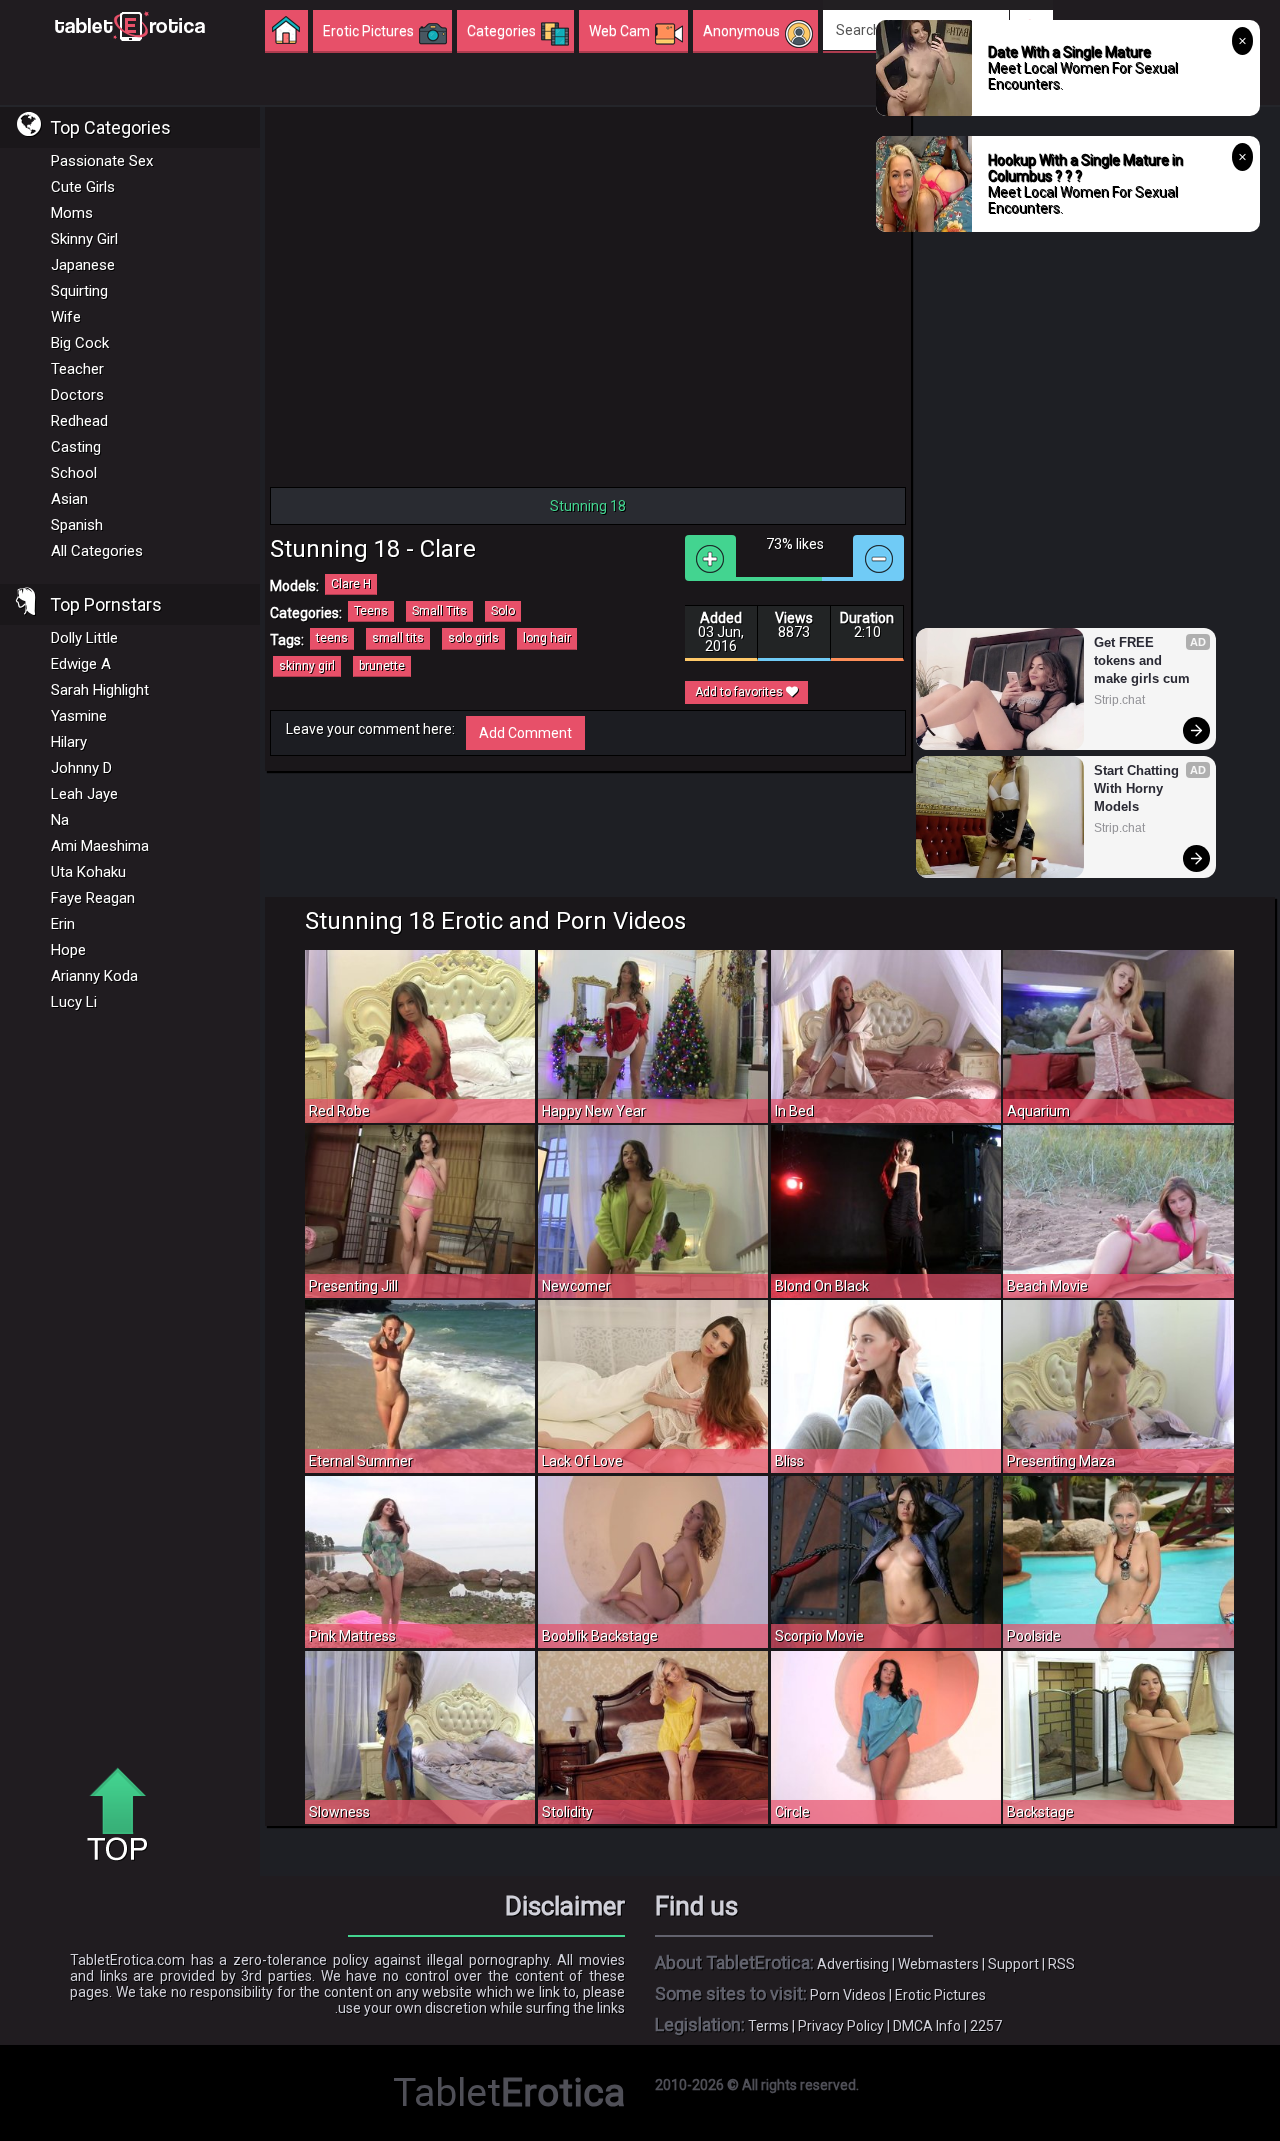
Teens (371, 611)
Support (1013, 1964)
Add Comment (525, 733)
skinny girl (307, 666)
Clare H (351, 584)
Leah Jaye (84, 794)
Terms (768, 2026)
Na (60, 820)
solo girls (473, 638)
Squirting (79, 291)
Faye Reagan (93, 898)
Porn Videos (848, 1995)
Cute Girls (83, 187)
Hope (68, 950)
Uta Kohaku (88, 872)
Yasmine (79, 716)
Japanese (83, 265)
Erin (63, 924)
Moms (72, 213)
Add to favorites (740, 692)
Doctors (77, 395)
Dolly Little (84, 638)
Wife (66, 317)
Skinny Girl (84, 239)
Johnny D (81, 768)
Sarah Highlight (100, 690)
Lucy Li (74, 1002)
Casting (76, 447)
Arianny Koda (94, 976)
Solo (503, 611)
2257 (986, 2026)
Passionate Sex (102, 161)
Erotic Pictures (940, 1995)
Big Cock (80, 343)
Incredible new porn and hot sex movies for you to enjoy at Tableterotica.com (130, 25)
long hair (547, 638)
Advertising (853, 1964)
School (74, 473)
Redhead (79, 421)
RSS (1061, 1964)
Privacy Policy (841, 2026)
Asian (69, 499)
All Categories (97, 551)
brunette (382, 666)
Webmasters (938, 1964)
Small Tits (439, 611)
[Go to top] (125, 1816)
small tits (398, 638)
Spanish (77, 525)
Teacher (77, 369)
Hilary (69, 742)
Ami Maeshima (100, 846)
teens (332, 638)
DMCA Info (927, 2026)
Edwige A (81, 664)
